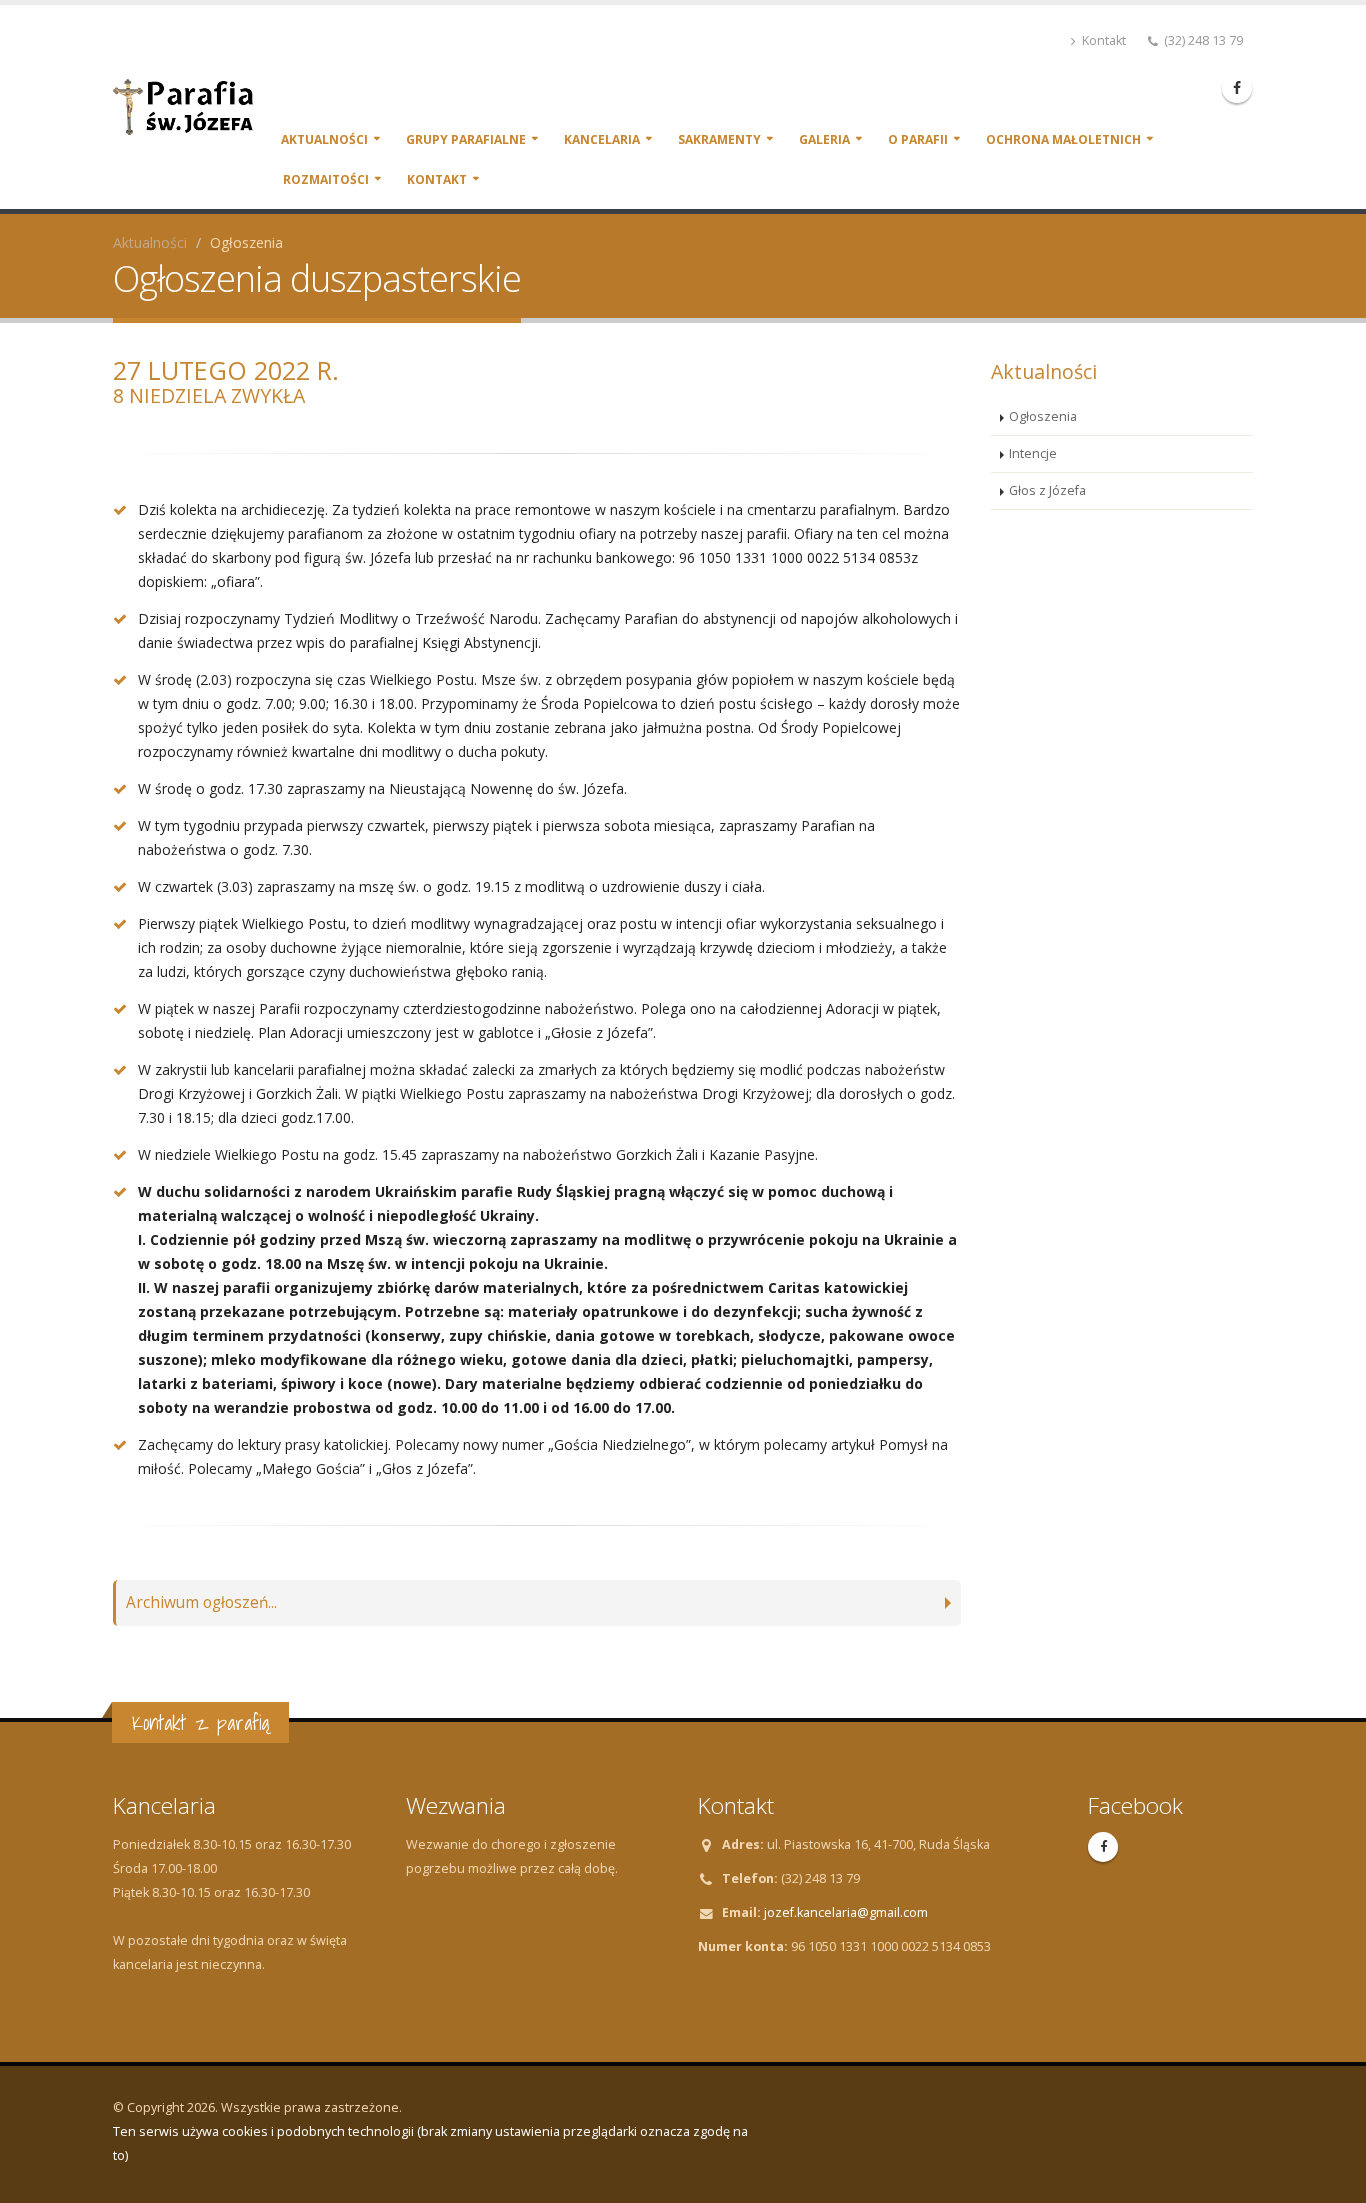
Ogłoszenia (1043, 416)
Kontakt (1102, 40)
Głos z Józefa (1047, 490)
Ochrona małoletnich (1063, 139)
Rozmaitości (326, 179)
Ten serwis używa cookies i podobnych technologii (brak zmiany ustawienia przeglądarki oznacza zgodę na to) (430, 2143)
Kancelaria (602, 139)
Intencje (1033, 453)
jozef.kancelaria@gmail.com (846, 1912)
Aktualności (324, 139)
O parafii (918, 139)
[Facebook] (1237, 88)
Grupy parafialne (466, 139)
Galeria (824, 139)
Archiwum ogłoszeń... (201, 1602)
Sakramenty (719, 139)
